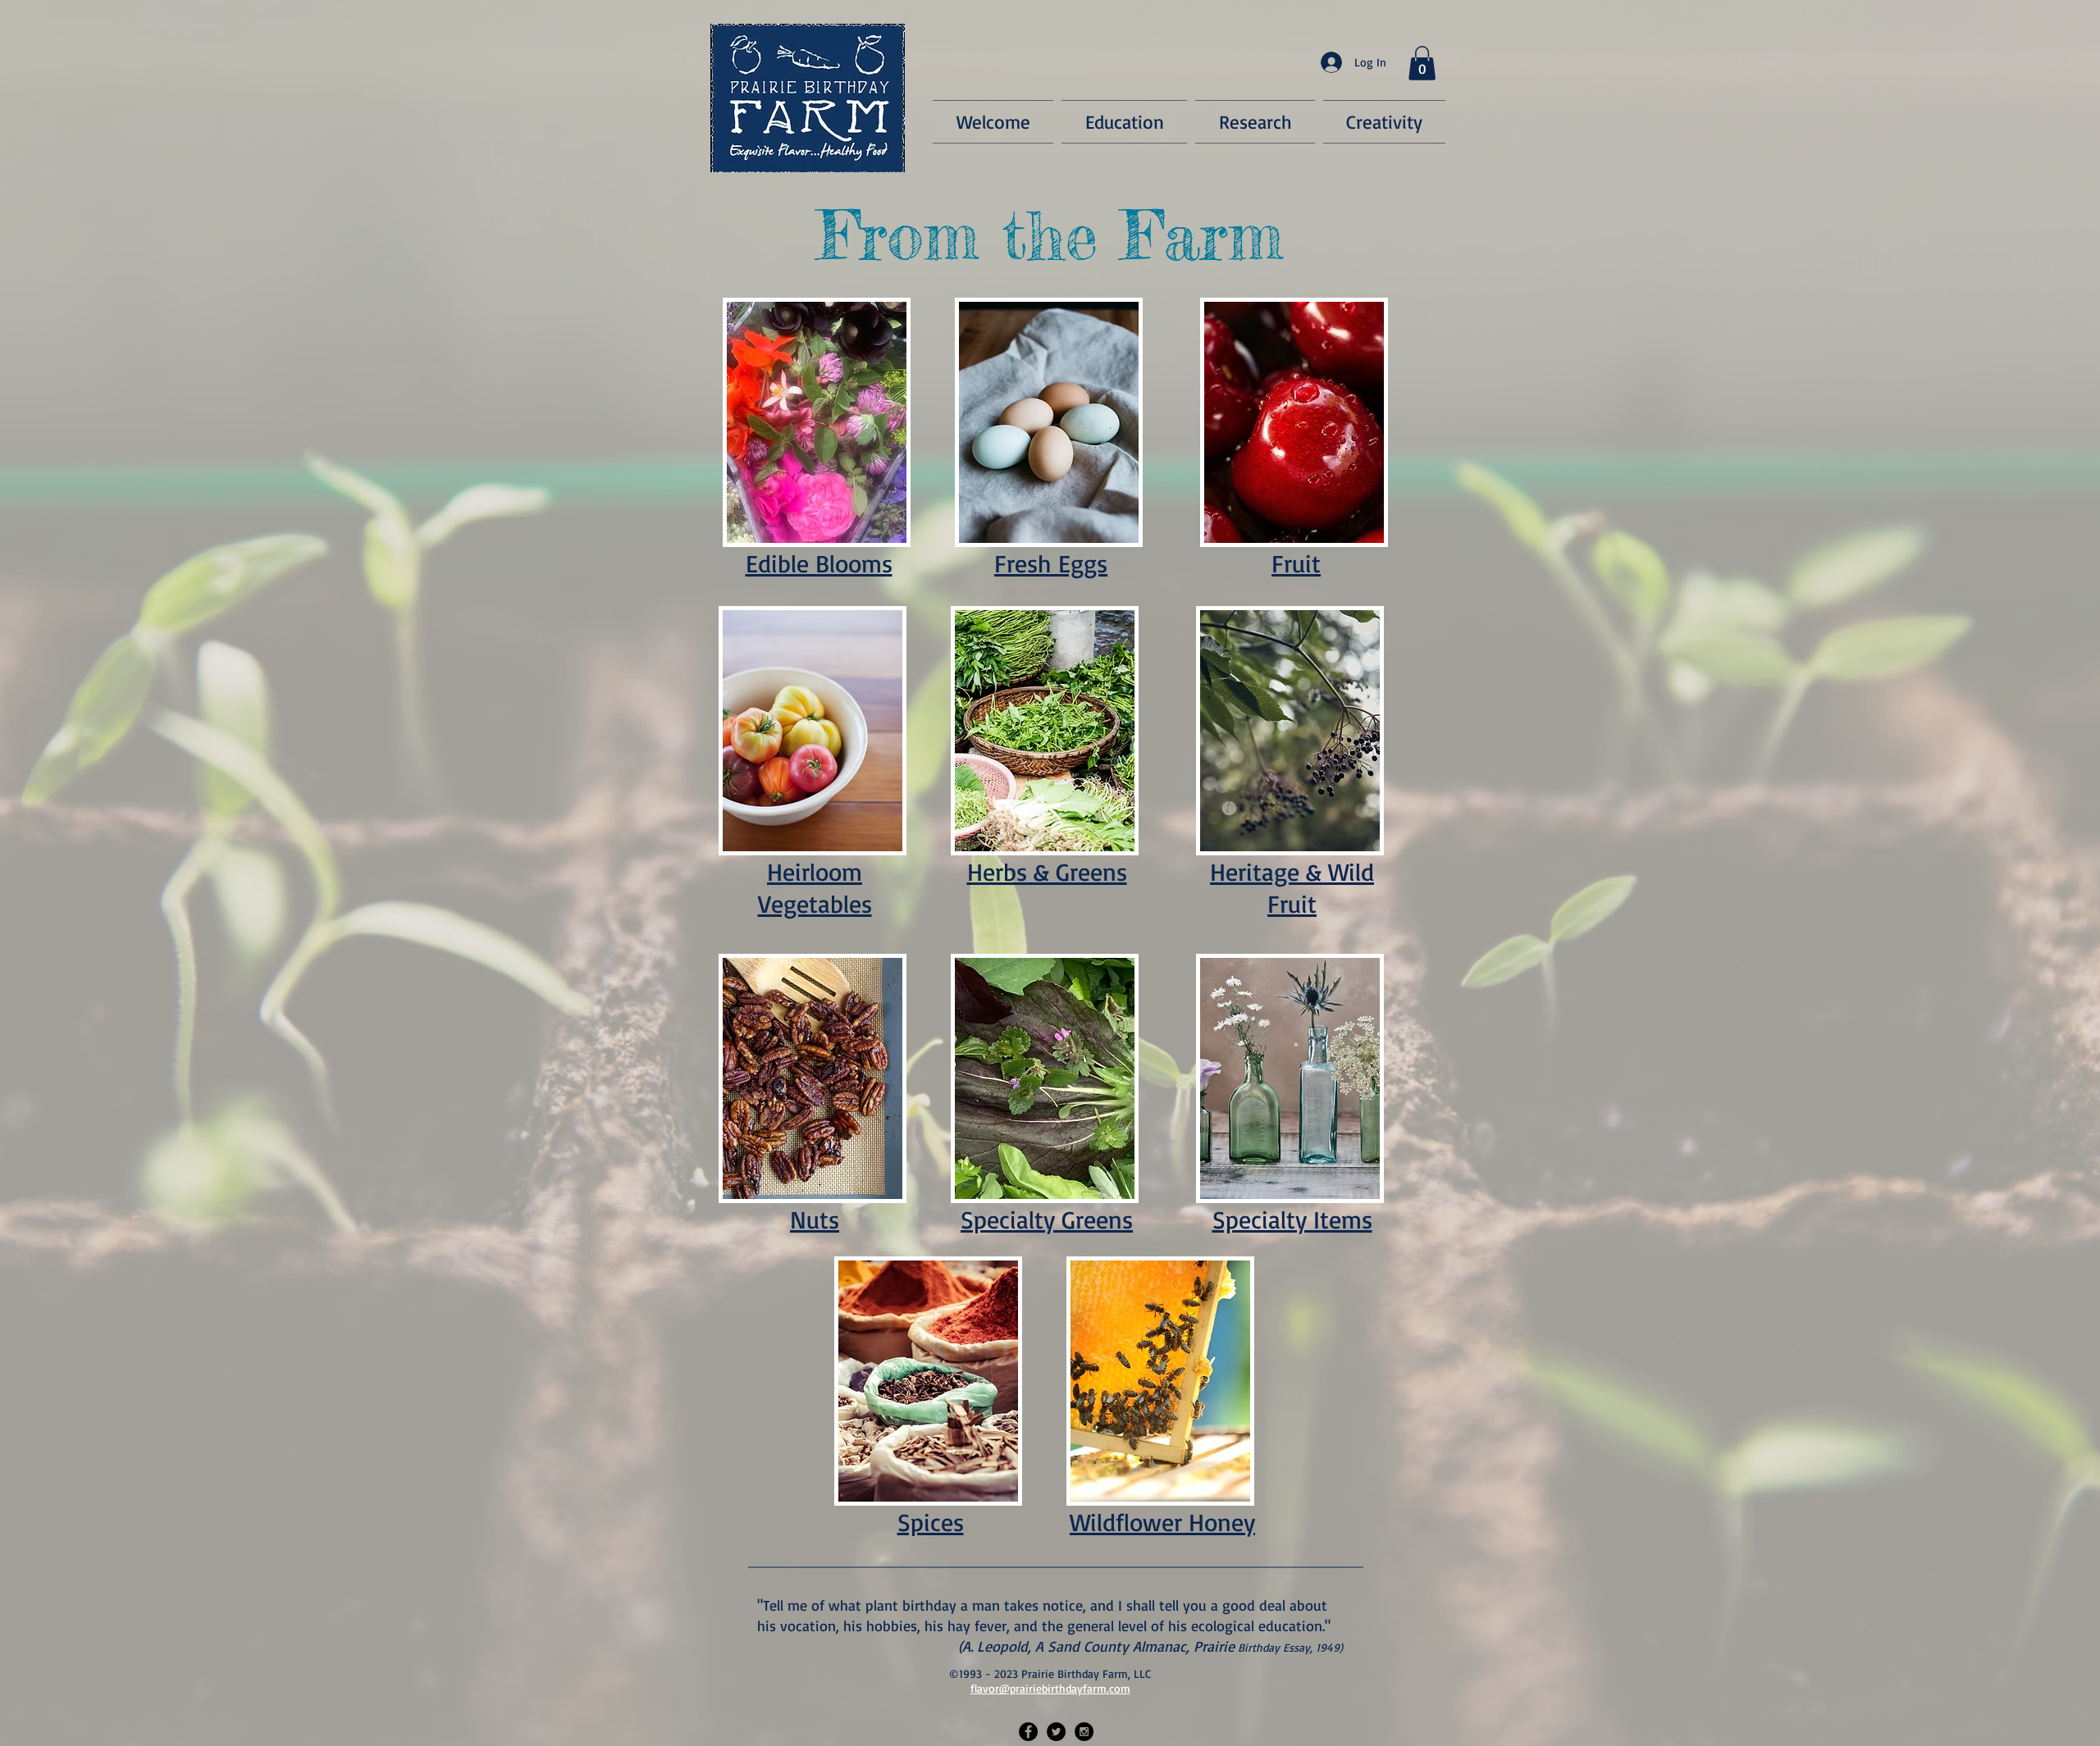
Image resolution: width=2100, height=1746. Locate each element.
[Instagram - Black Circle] (1084, 1732)
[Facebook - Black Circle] (1028, 1732)
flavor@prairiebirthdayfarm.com (1050, 1688)
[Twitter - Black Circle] (1056, 1732)
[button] (1422, 63)
